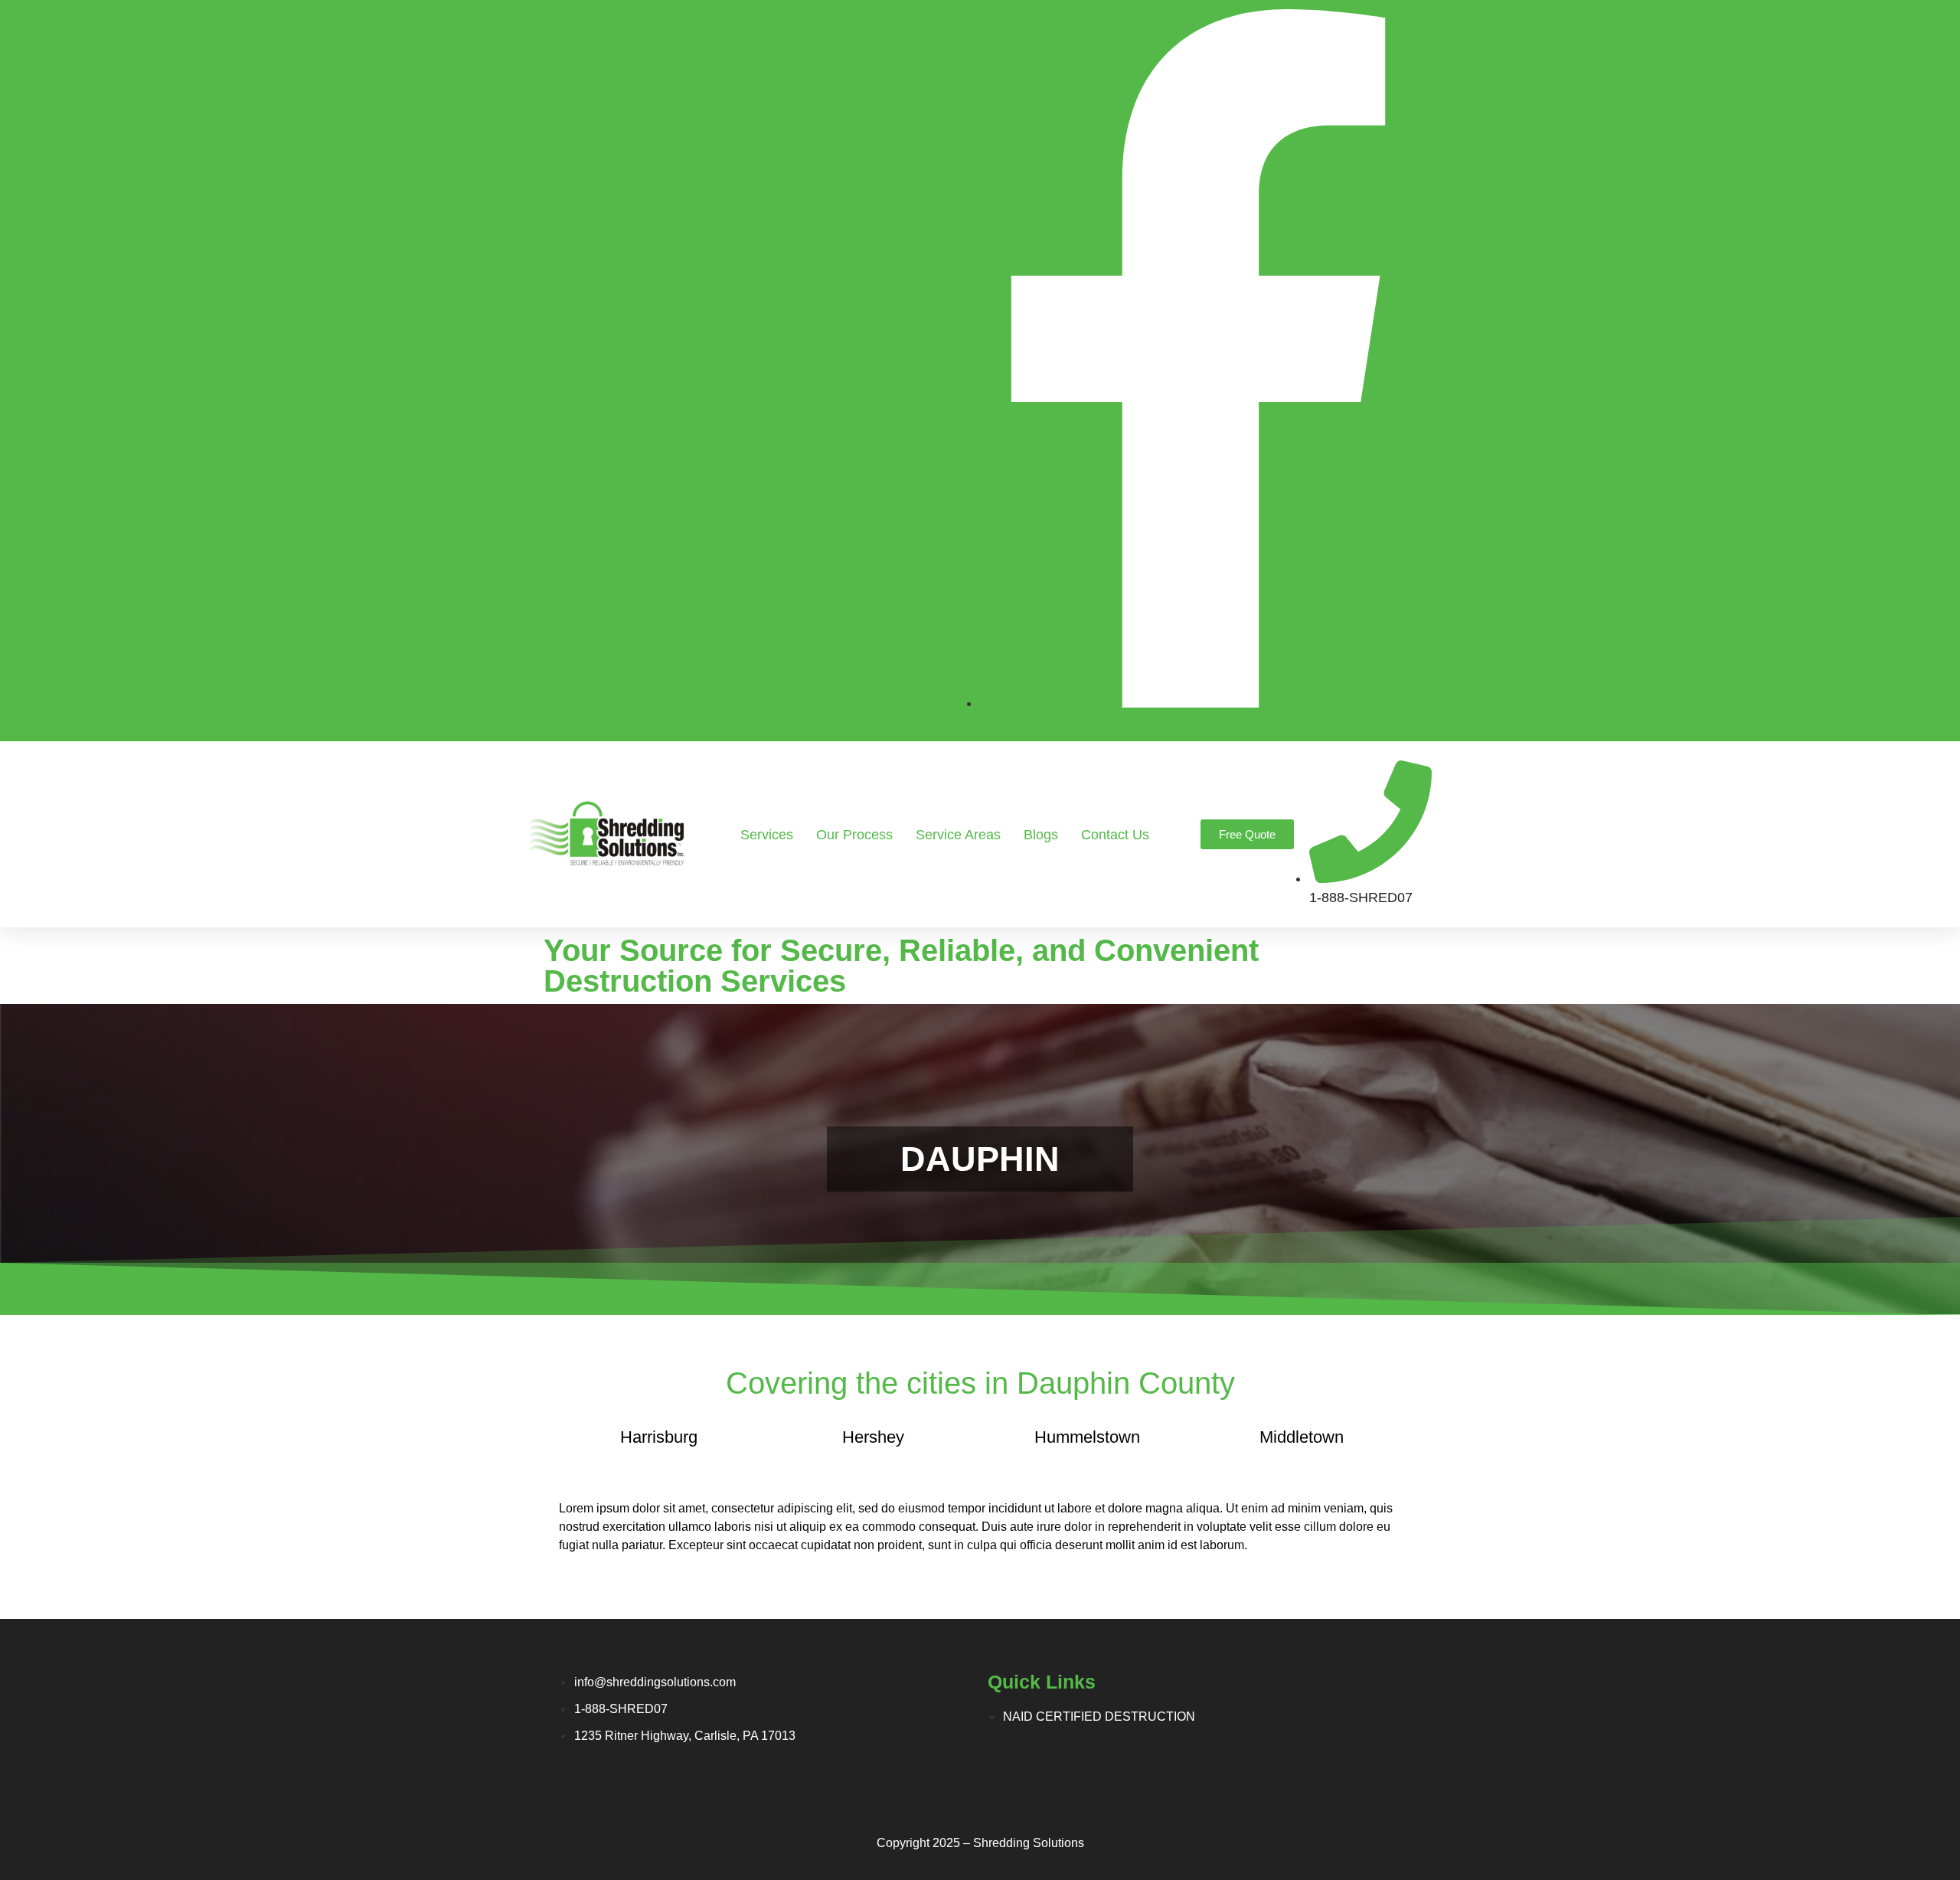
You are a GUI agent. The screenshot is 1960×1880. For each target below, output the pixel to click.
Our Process (854, 835)
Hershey (873, 1437)
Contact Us (1115, 835)
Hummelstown (1087, 1437)
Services (767, 835)
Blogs (1041, 835)
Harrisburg (659, 1437)
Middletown (1302, 1437)
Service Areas (958, 835)
